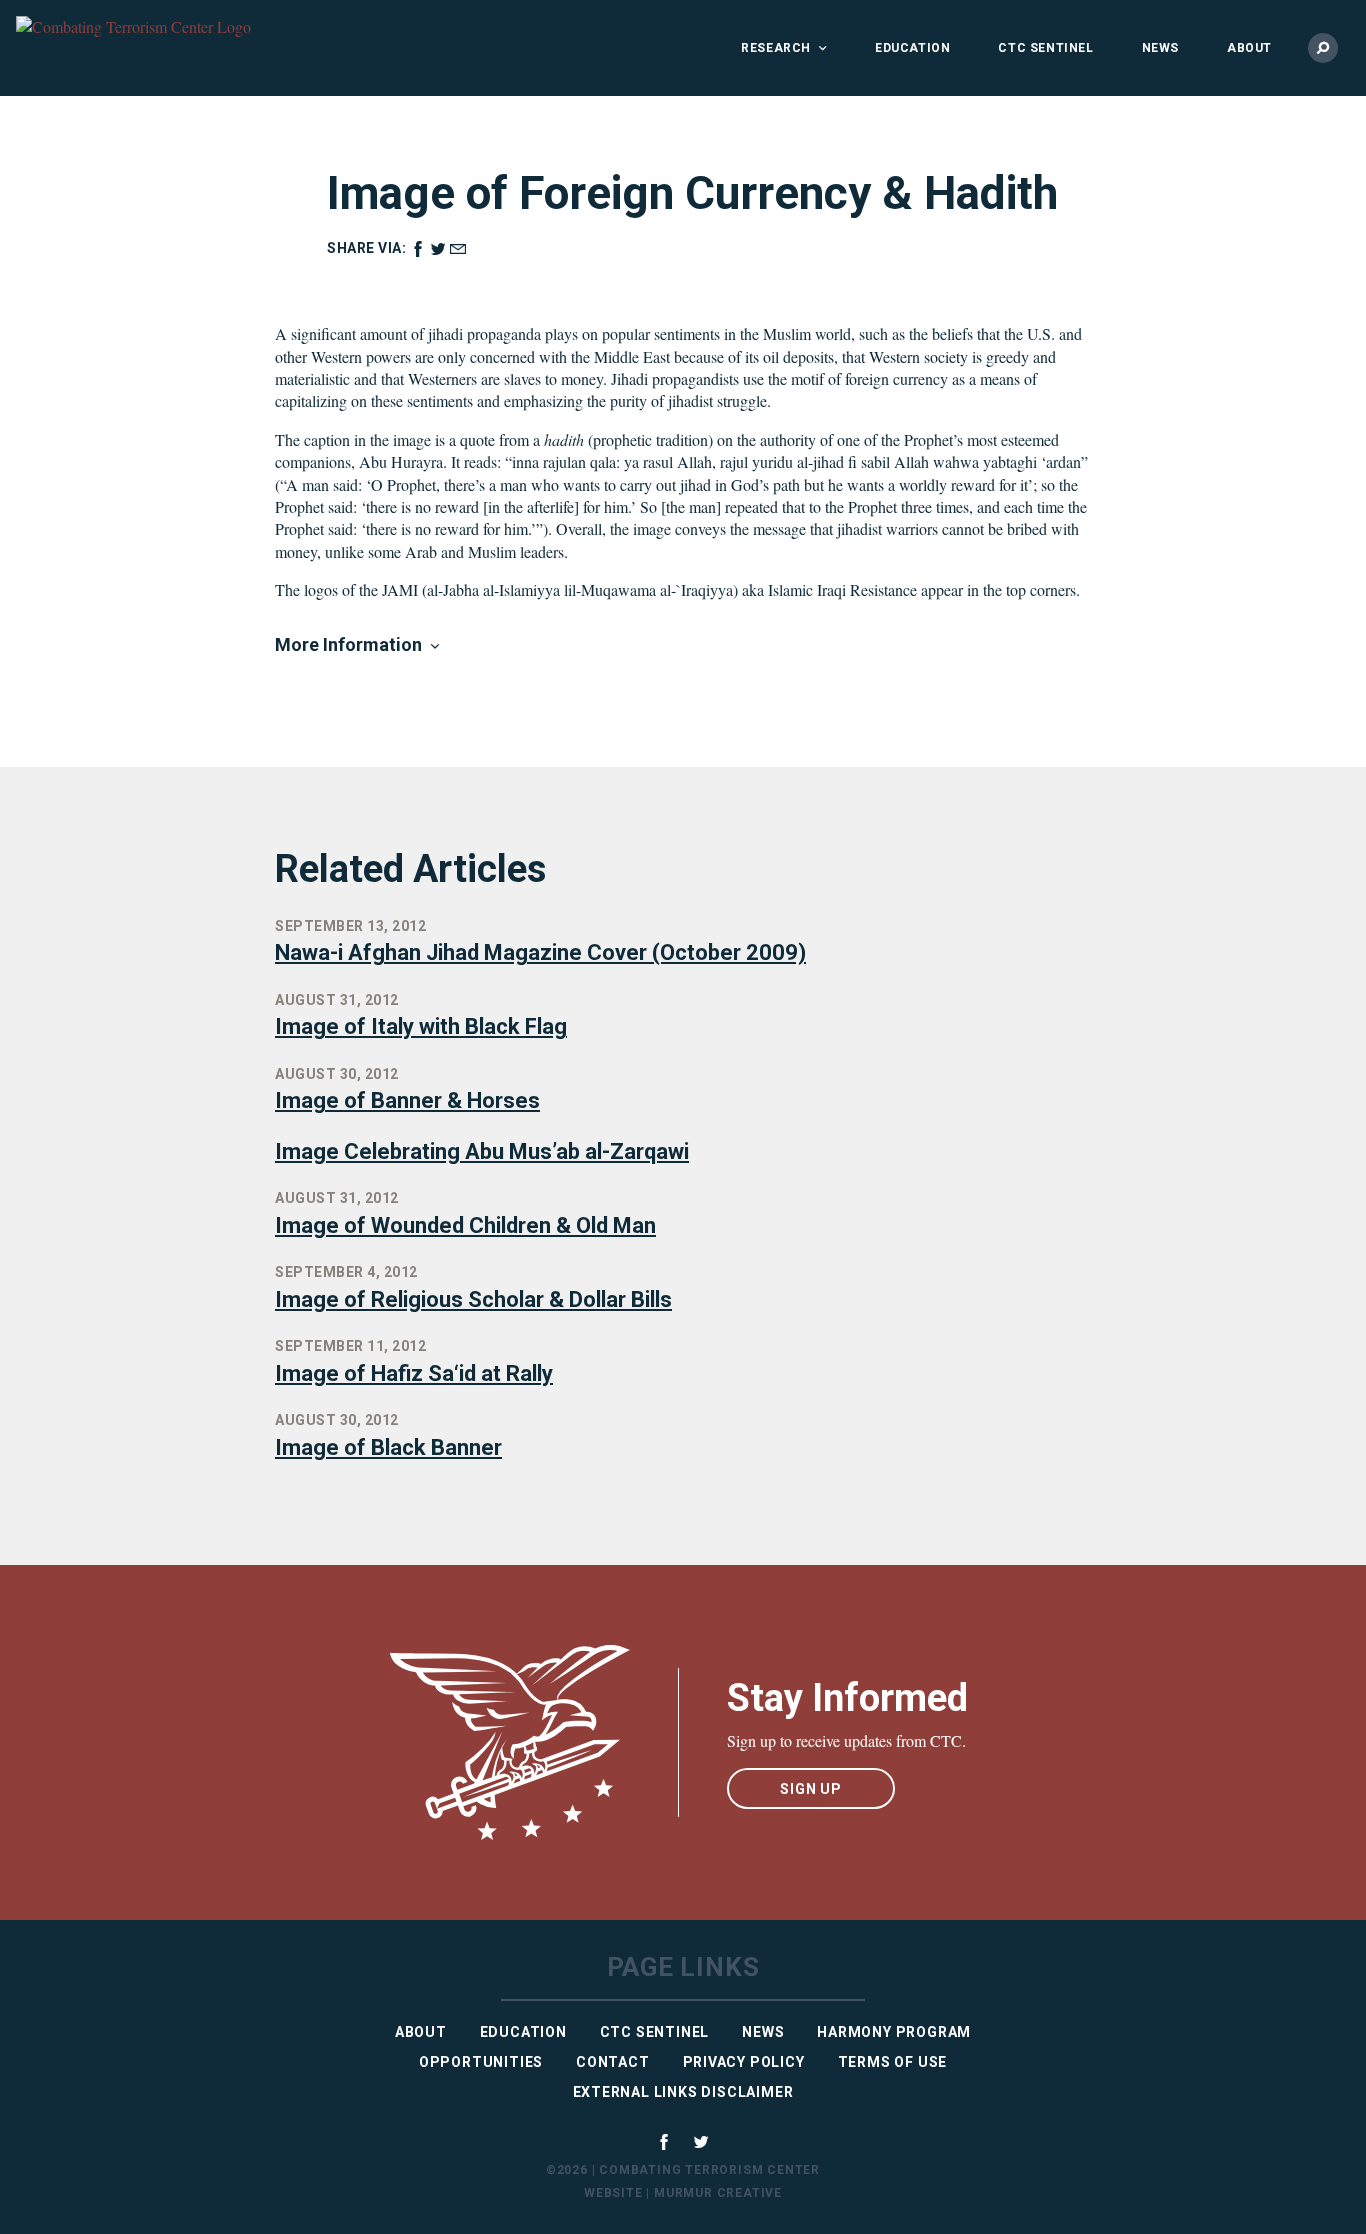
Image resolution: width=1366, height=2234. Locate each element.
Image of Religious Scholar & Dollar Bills (473, 1299)
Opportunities (481, 2062)
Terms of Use (893, 2062)
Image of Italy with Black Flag (421, 1026)
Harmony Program (894, 2032)
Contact (613, 2062)
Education (912, 48)
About (1249, 48)
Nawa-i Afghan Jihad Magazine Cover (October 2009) (540, 952)
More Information (348, 644)
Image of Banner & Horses (407, 1100)
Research (776, 48)
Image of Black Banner (388, 1447)
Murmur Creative (718, 2193)
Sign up (811, 1789)
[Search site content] (1323, 48)
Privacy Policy (744, 2062)
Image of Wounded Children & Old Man (465, 1225)
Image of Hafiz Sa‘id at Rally (414, 1373)
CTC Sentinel (1045, 48)
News (1160, 48)
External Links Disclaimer (683, 2092)
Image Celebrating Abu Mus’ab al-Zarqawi (482, 1151)
